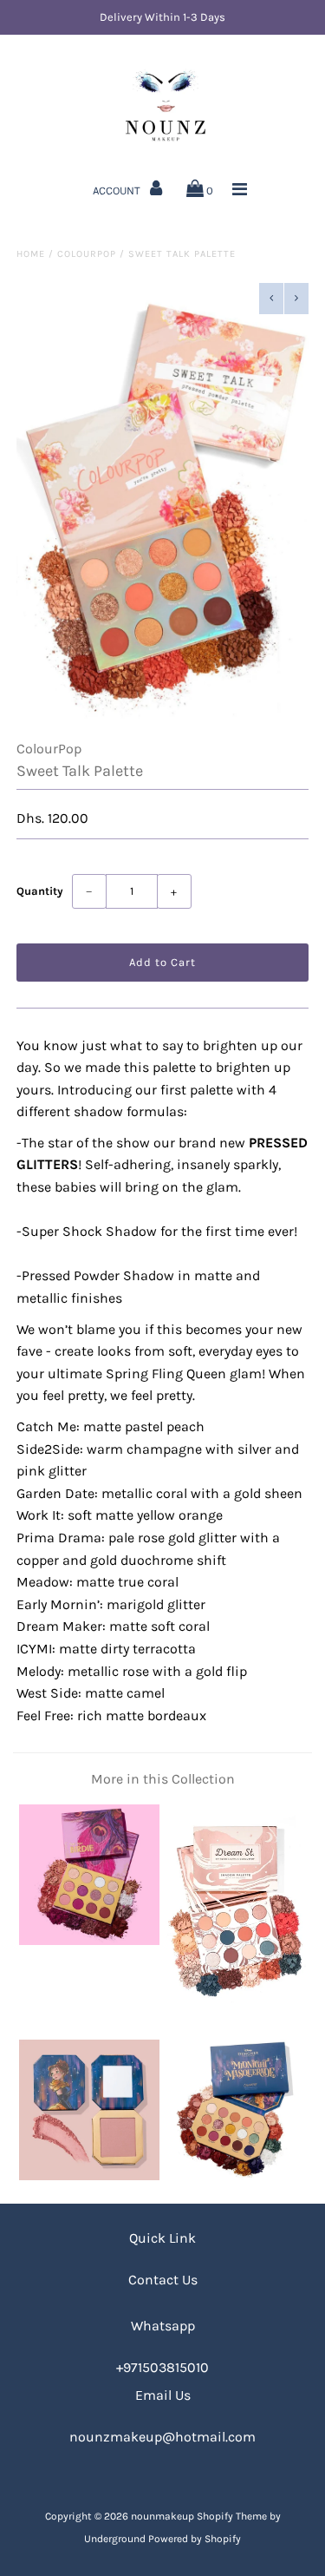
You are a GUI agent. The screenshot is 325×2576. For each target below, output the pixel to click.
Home (31, 254)
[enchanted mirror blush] (89, 2175)
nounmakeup (162, 2516)
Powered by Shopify (195, 2539)
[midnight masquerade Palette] (236, 2175)
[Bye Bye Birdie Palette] (89, 1940)
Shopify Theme (232, 2516)
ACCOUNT (118, 191)
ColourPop (87, 254)
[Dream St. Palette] (236, 2011)
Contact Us (163, 2280)
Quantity (40, 891)
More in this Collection (163, 1779)
